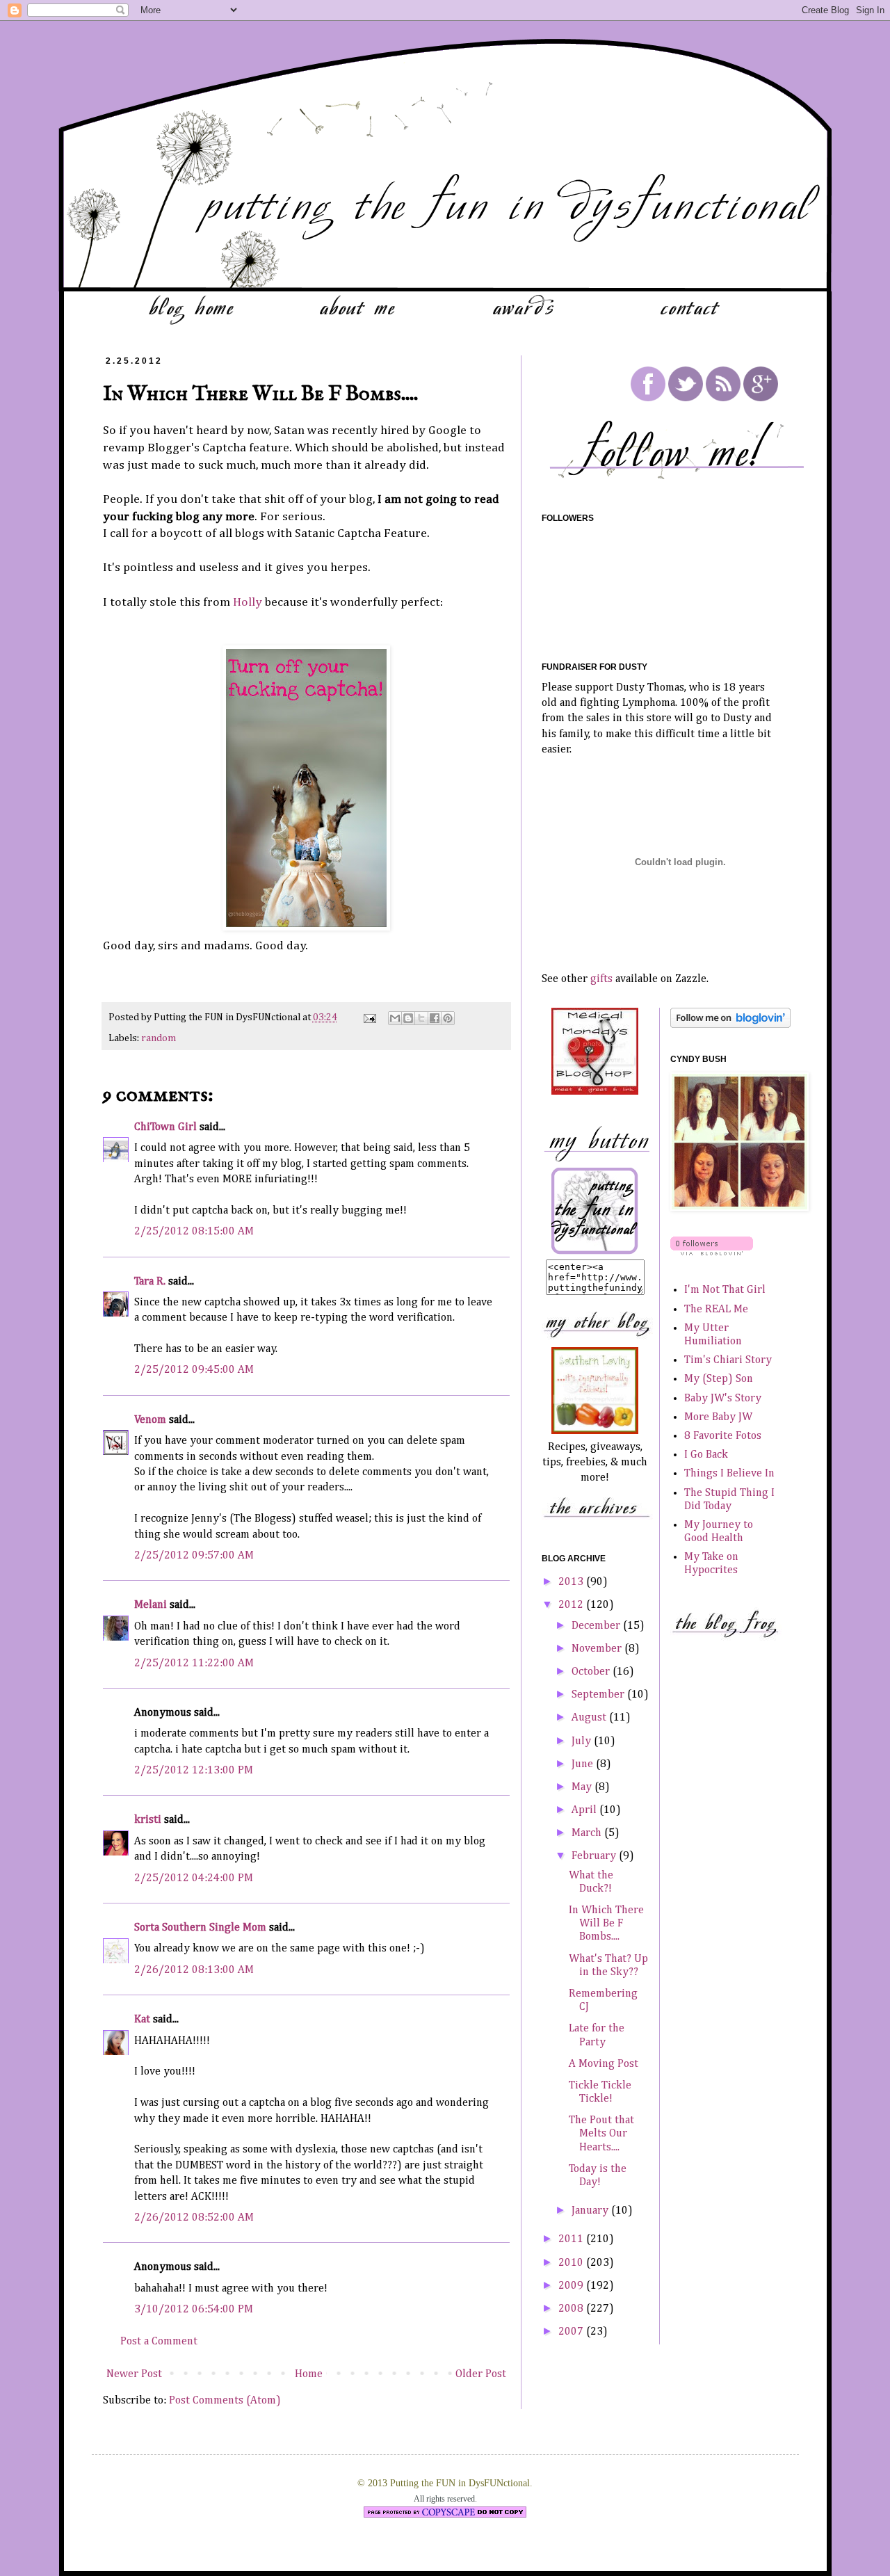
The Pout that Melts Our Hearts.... (601, 2134)
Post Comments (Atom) (225, 2401)
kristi (148, 1820)
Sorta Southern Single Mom (200, 1928)
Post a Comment (159, 2342)
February (595, 1856)
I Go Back (706, 1455)
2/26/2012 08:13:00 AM (194, 1970)
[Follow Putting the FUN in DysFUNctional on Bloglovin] (730, 1025)
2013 (572, 1582)
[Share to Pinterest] (448, 1018)
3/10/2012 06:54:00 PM (194, 2310)
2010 (572, 2263)
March (588, 1833)
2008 (572, 2309)
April (585, 1810)
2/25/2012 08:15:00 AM (194, 1232)
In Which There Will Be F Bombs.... (606, 1924)
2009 (572, 2286)
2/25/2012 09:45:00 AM (194, 1370)
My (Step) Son (719, 1379)
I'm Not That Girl (725, 1290)
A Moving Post (604, 2064)
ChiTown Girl (165, 1127)
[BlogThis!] (408, 1018)
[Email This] (395, 1018)
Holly (248, 602)
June (584, 1764)
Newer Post (134, 2374)
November (598, 1649)
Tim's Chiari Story (728, 1360)
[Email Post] (369, 1017)
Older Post (481, 2374)
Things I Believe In (729, 1474)
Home (309, 2374)
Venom (150, 1420)
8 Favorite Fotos (723, 1436)
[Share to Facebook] (435, 1018)
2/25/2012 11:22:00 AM (194, 1664)
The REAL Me (716, 1310)
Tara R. (150, 1282)
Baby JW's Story (723, 1399)
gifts (601, 979)
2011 (572, 2239)
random (159, 1038)
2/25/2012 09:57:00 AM (194, 1556)
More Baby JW (718, 1417)
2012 (572, 1605)
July (583, 1741)
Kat (142, 2020)
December (597, 1626)
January (591, 2211)
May (583, 1787)
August (590, 1718)
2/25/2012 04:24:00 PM (194, 1878)
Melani (151, 1605)
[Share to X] (421, 1018)
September (599, 1695)
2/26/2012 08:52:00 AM (194, 2218)
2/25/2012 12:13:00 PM (194, 1771)
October (592, 1672)
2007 (572, 2332)
